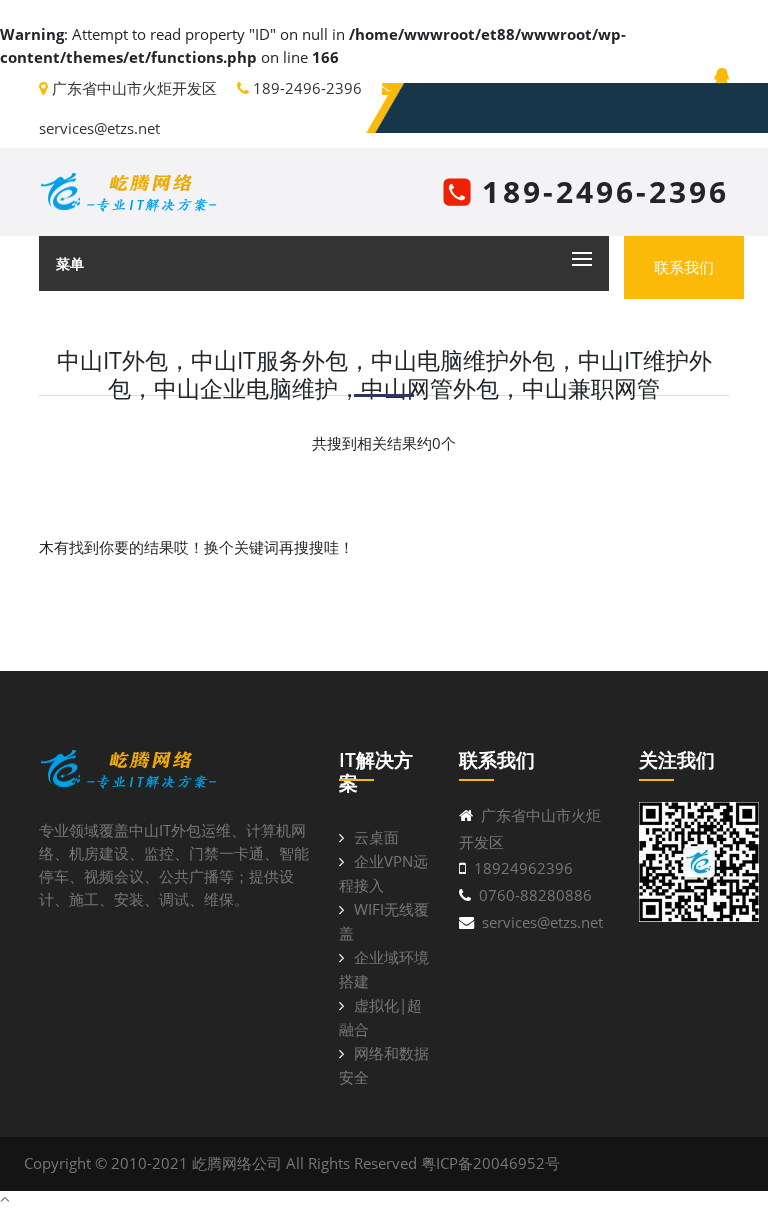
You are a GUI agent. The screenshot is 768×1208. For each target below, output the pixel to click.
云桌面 (376, 837)
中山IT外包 (165, 830)
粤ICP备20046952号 (490, 1163)
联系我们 (684, 267)
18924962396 (523, 868)
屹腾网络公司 (237, 1163)
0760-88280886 (535, 895)
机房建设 (99, 853)
